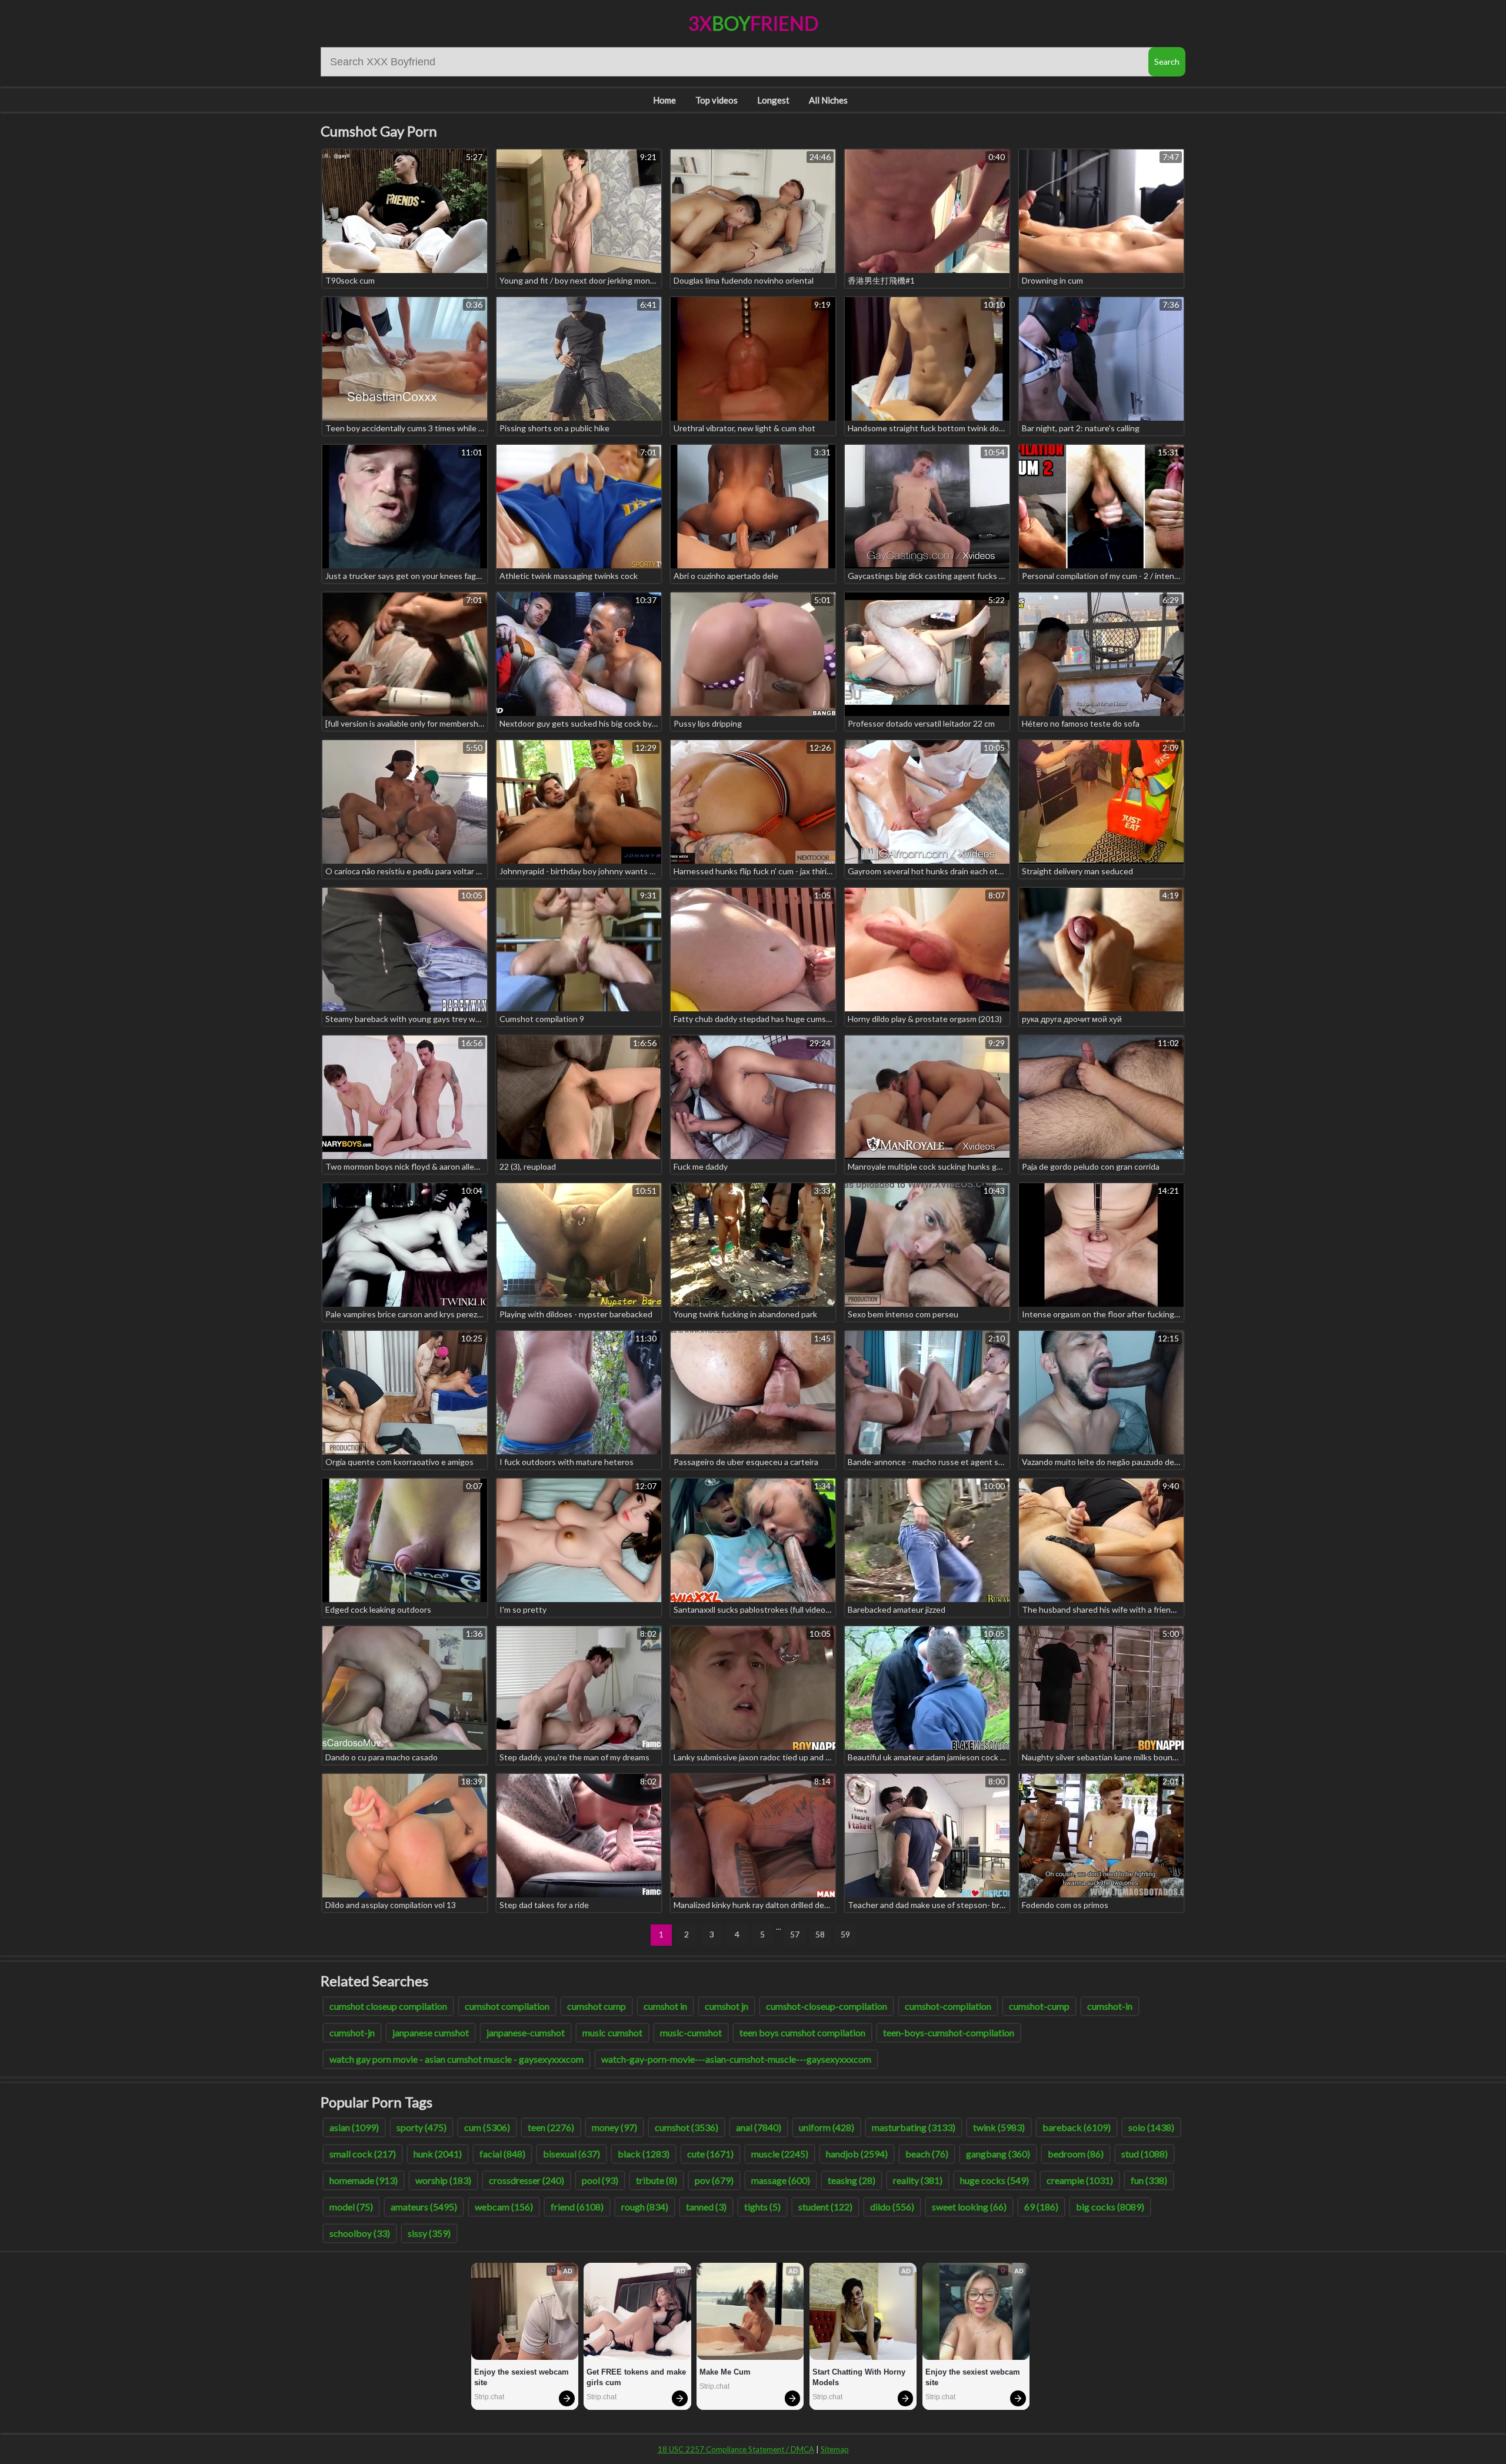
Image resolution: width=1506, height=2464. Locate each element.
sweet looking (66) (969, 2207)
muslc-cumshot (691, 2032)
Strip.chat (489, 2397)
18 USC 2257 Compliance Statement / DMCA (736, 2449)
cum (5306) (487, 2127)
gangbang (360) (998, 2154)
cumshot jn (727, 2006)
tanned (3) (706, 2207)
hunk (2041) (438, 2154)
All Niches (828, 100)
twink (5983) (999, 2127)
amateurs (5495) (424, 2207)
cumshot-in (1110, 2006)
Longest (773, 100)
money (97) (614, 2127)
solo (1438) (1151, 2127)
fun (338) (1149, 2180)
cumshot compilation (507, 2006)
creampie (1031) (1080, 2180)
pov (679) (714, 2180)
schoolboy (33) (360, 2233)
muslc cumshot (612, 2032)
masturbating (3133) (914, 2127)
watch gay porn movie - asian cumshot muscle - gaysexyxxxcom (457, 2059)
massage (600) (781, 2180)
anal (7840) (759, 2127)
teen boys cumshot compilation (802, 2032)
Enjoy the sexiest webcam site (523, 2377)
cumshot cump (597, 2006)
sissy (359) (429, 2233)
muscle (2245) (780, 2154)
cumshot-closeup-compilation (827, 2006)
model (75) (351, 2207)
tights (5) (762, 2207)
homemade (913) (364, 2180)
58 (820, 1934)
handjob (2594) (857, 2154)
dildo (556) (892, 2207)
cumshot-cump (1039, 2006)
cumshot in (665, 2006)
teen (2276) (551, 2127)
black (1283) (644, 2154)
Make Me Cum (725, 2372)
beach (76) (927, 2154)
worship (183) (443, 2180)
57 (795, 1934)
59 (845, 1934)
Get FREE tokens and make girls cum (637, 2377)
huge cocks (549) (994, 2180)
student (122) (825, 2207)
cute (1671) (710, 2154)
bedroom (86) (1076, 2154)
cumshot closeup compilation (388, 2006)
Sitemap (835, 2449)
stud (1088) (1145, 2154)
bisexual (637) (572, 2154)
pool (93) (600, 2180)
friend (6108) (577, 2207)
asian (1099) (354, 2127)
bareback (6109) (1077, 2127)
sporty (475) (422, 2127)
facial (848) (502, 2154)
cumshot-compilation (948, 2006)
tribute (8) (657, 2180)
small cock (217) (363, 2154)
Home (664, 100)
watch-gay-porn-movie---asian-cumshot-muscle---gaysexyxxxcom (736, 2059)
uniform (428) (827, 2127)
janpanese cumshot (431, 2032)
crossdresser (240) (527, 2180)
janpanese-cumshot (526, 2032)
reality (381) (918, 2180)
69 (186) (1041, 2207)
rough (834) (645, 2207)
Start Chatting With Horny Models (860, 2377)
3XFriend (753, 23)
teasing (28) (852, 2180)
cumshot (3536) (687, 2127)
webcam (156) (504, 2207)
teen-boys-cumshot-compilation (949, 2032)
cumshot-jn (352, 2032)
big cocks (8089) (1110, 2207)
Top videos (717, 100)
